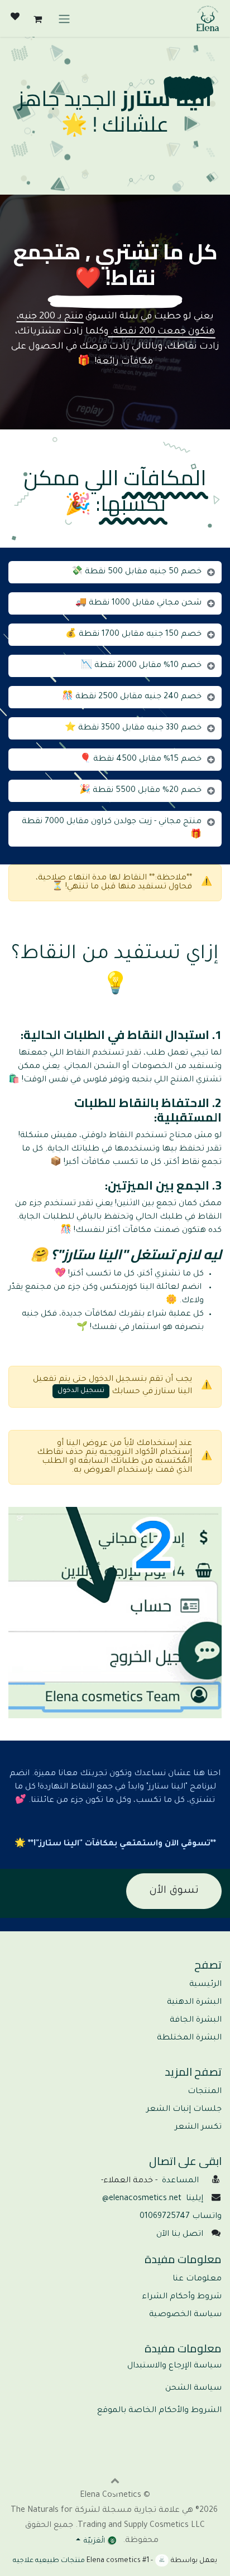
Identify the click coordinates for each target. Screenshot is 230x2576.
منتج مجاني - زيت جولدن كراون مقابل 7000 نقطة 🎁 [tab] (112, 829)
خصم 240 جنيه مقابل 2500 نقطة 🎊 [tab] (132, 697)
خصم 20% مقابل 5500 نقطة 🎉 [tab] (140, 791)
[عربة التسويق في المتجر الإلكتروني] (37, 18)
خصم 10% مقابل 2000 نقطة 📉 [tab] (141, 666)
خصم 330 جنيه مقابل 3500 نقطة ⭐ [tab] (133, 728)
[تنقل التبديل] (64, 18)
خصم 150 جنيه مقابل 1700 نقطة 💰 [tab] (133, 635)
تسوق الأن (174, 1891)
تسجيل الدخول (81, 1391)
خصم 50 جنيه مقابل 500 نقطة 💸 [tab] (136, 572)
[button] (115, 2480)
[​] (15, 18)
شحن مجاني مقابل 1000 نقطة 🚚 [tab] (138, 603)
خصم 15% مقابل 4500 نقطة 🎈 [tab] (141, 760)
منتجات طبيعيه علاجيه (49, 2561)
